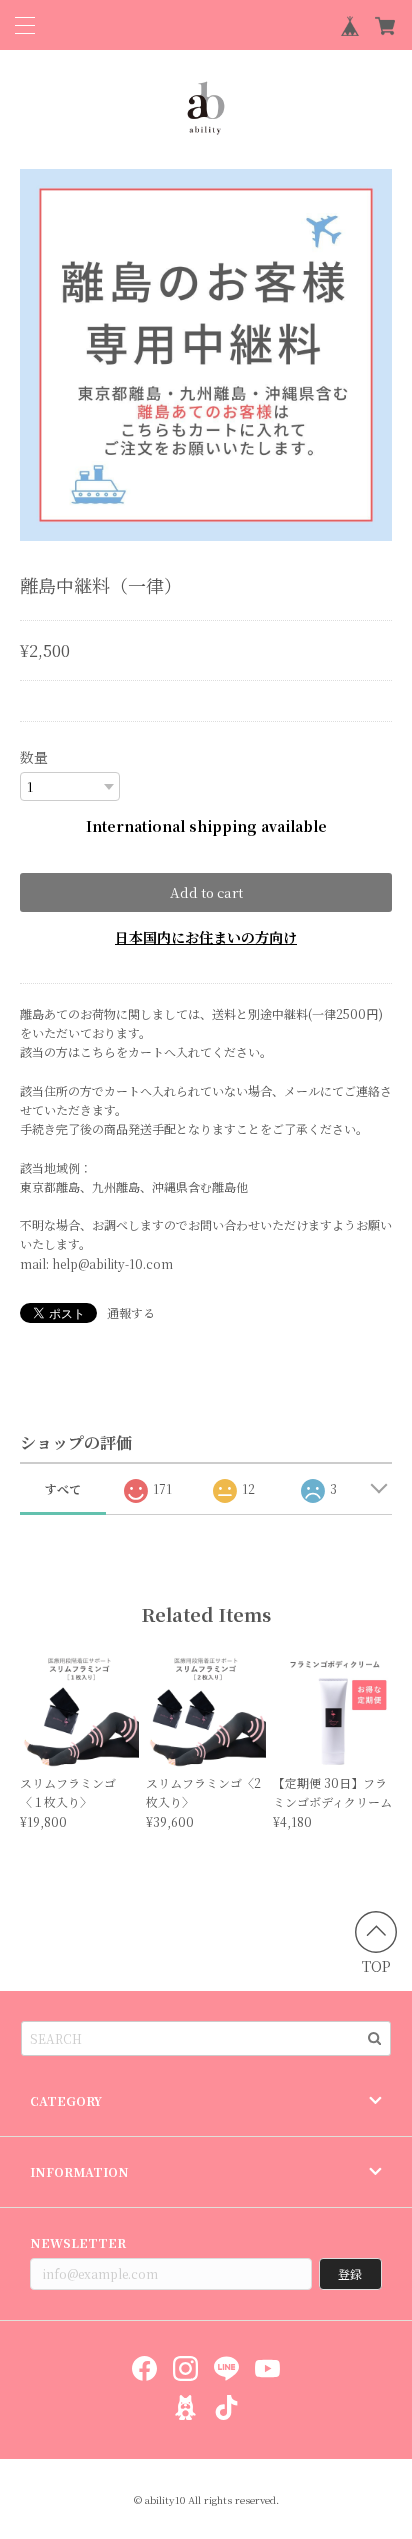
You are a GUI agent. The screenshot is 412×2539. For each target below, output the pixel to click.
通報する (131, 1312)
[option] (206, 355)
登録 (350, 2273)
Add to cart (206, 892)
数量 (34, 757)
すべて (63, 1488)
